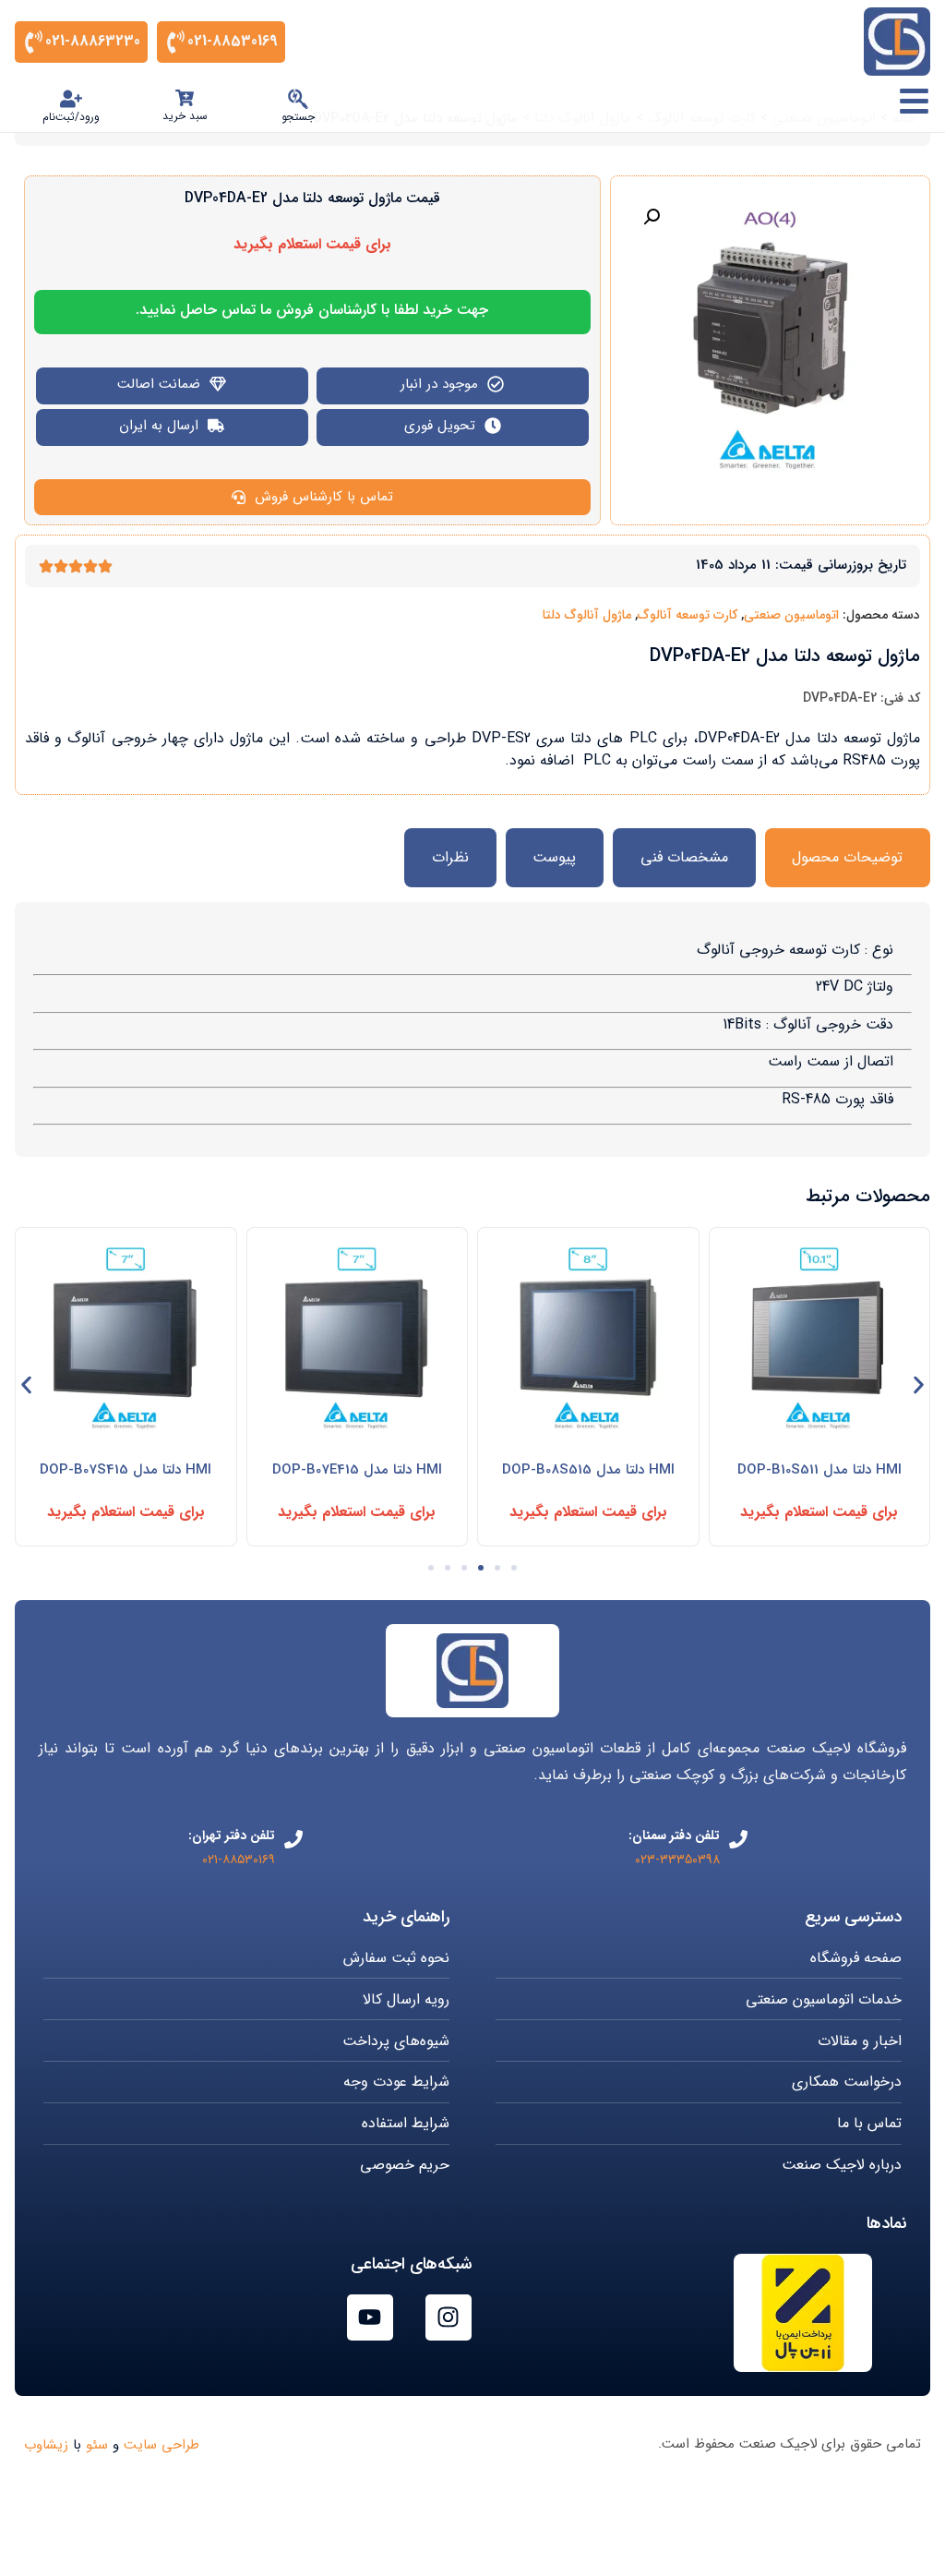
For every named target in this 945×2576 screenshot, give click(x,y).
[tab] (848, 858)
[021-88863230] (34, 42)
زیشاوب (46, 2445)
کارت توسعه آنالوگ (688, 615)
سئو (97, 2445)
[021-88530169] (176, 42)
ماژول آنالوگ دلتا (587, 615)
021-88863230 (93, 41)
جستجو (298, 117)
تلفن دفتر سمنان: (674, 1836)
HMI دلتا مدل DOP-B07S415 (126, 1470)
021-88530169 (233, 41)
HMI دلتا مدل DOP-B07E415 (357, 1470)
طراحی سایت (161, 2445)
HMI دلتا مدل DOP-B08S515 (588, 1470)
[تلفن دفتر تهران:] (293, 1839)
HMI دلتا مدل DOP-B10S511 (819, 1470)
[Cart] (185, 98)
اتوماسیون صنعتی (791, 615)
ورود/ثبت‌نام (71, 117)
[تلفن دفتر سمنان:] (738, 1839)
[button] (652, 217)
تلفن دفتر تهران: (232, 1836)
